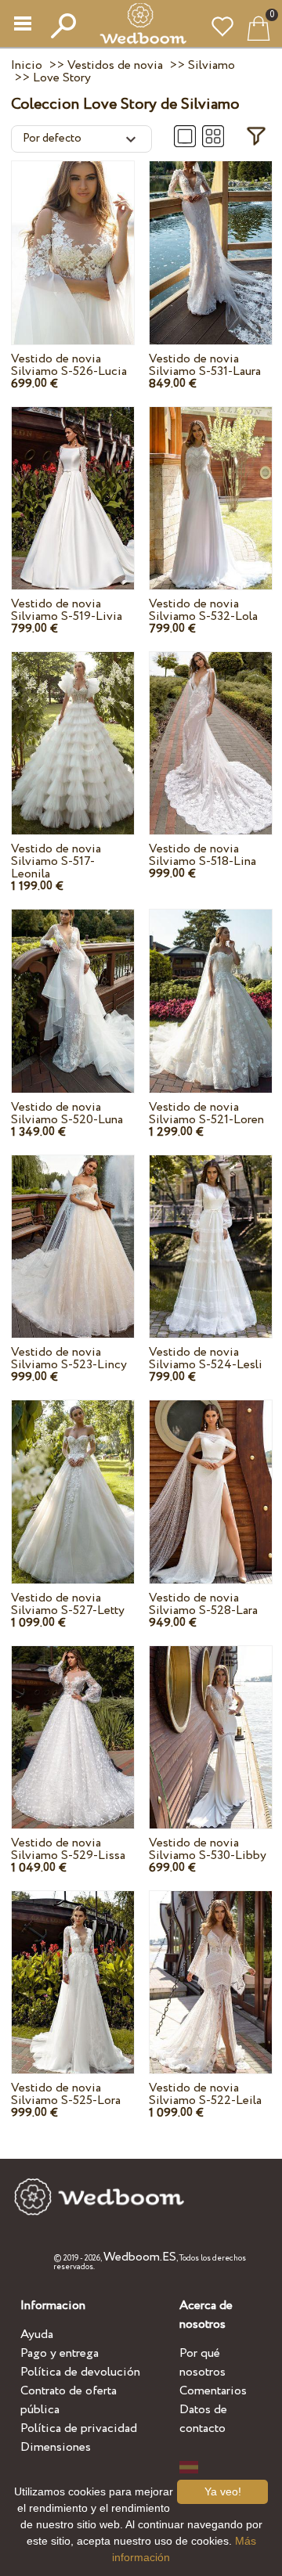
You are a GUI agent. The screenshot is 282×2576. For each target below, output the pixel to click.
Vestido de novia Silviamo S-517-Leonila (56, 861)
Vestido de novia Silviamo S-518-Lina (202, 855)
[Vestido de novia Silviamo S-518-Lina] (211, 728)
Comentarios (213, 2391)
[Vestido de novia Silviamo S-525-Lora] (73, 1967)
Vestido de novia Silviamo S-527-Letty (68, 1604)
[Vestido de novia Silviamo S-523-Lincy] (73, 1232)
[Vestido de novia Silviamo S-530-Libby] (211, 1722)
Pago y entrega (60, 2353)
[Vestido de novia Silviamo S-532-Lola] (211, 483)
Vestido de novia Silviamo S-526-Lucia (69, 365)
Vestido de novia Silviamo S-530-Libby (208, 1849)
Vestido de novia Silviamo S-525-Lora (66, 2094)
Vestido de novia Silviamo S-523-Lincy (69, 1358)
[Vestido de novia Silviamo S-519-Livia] (73, 483)
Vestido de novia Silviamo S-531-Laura (205, 365)
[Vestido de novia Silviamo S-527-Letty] (73, 1477)
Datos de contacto (203, 2419)
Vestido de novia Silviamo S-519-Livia (67, 610)
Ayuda (37, 2335)
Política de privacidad (79, 2428)
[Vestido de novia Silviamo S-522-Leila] (211, 1967)
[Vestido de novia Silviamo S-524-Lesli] (211, 1232)
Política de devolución (80, 2372)
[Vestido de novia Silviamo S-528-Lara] (211, 1477)
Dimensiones (56, 2447)
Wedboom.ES (140, 2257)
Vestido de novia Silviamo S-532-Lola (203, 610)
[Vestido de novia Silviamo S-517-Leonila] (73, 728)
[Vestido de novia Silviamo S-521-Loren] (211, 986)
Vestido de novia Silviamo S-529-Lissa (68, 1849)
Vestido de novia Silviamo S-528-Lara (203, 1604)
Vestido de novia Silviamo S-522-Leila (205, 2094)
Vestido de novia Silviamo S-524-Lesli (206, 1358)
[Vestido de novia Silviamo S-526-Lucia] (73, 238)
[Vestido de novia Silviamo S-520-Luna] (73, 986)
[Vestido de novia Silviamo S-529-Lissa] (73, 1722)
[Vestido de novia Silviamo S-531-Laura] (211, 238)
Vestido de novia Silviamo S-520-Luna (67, 1113)
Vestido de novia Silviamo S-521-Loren (206, 1113)
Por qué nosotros (202, 2363)
